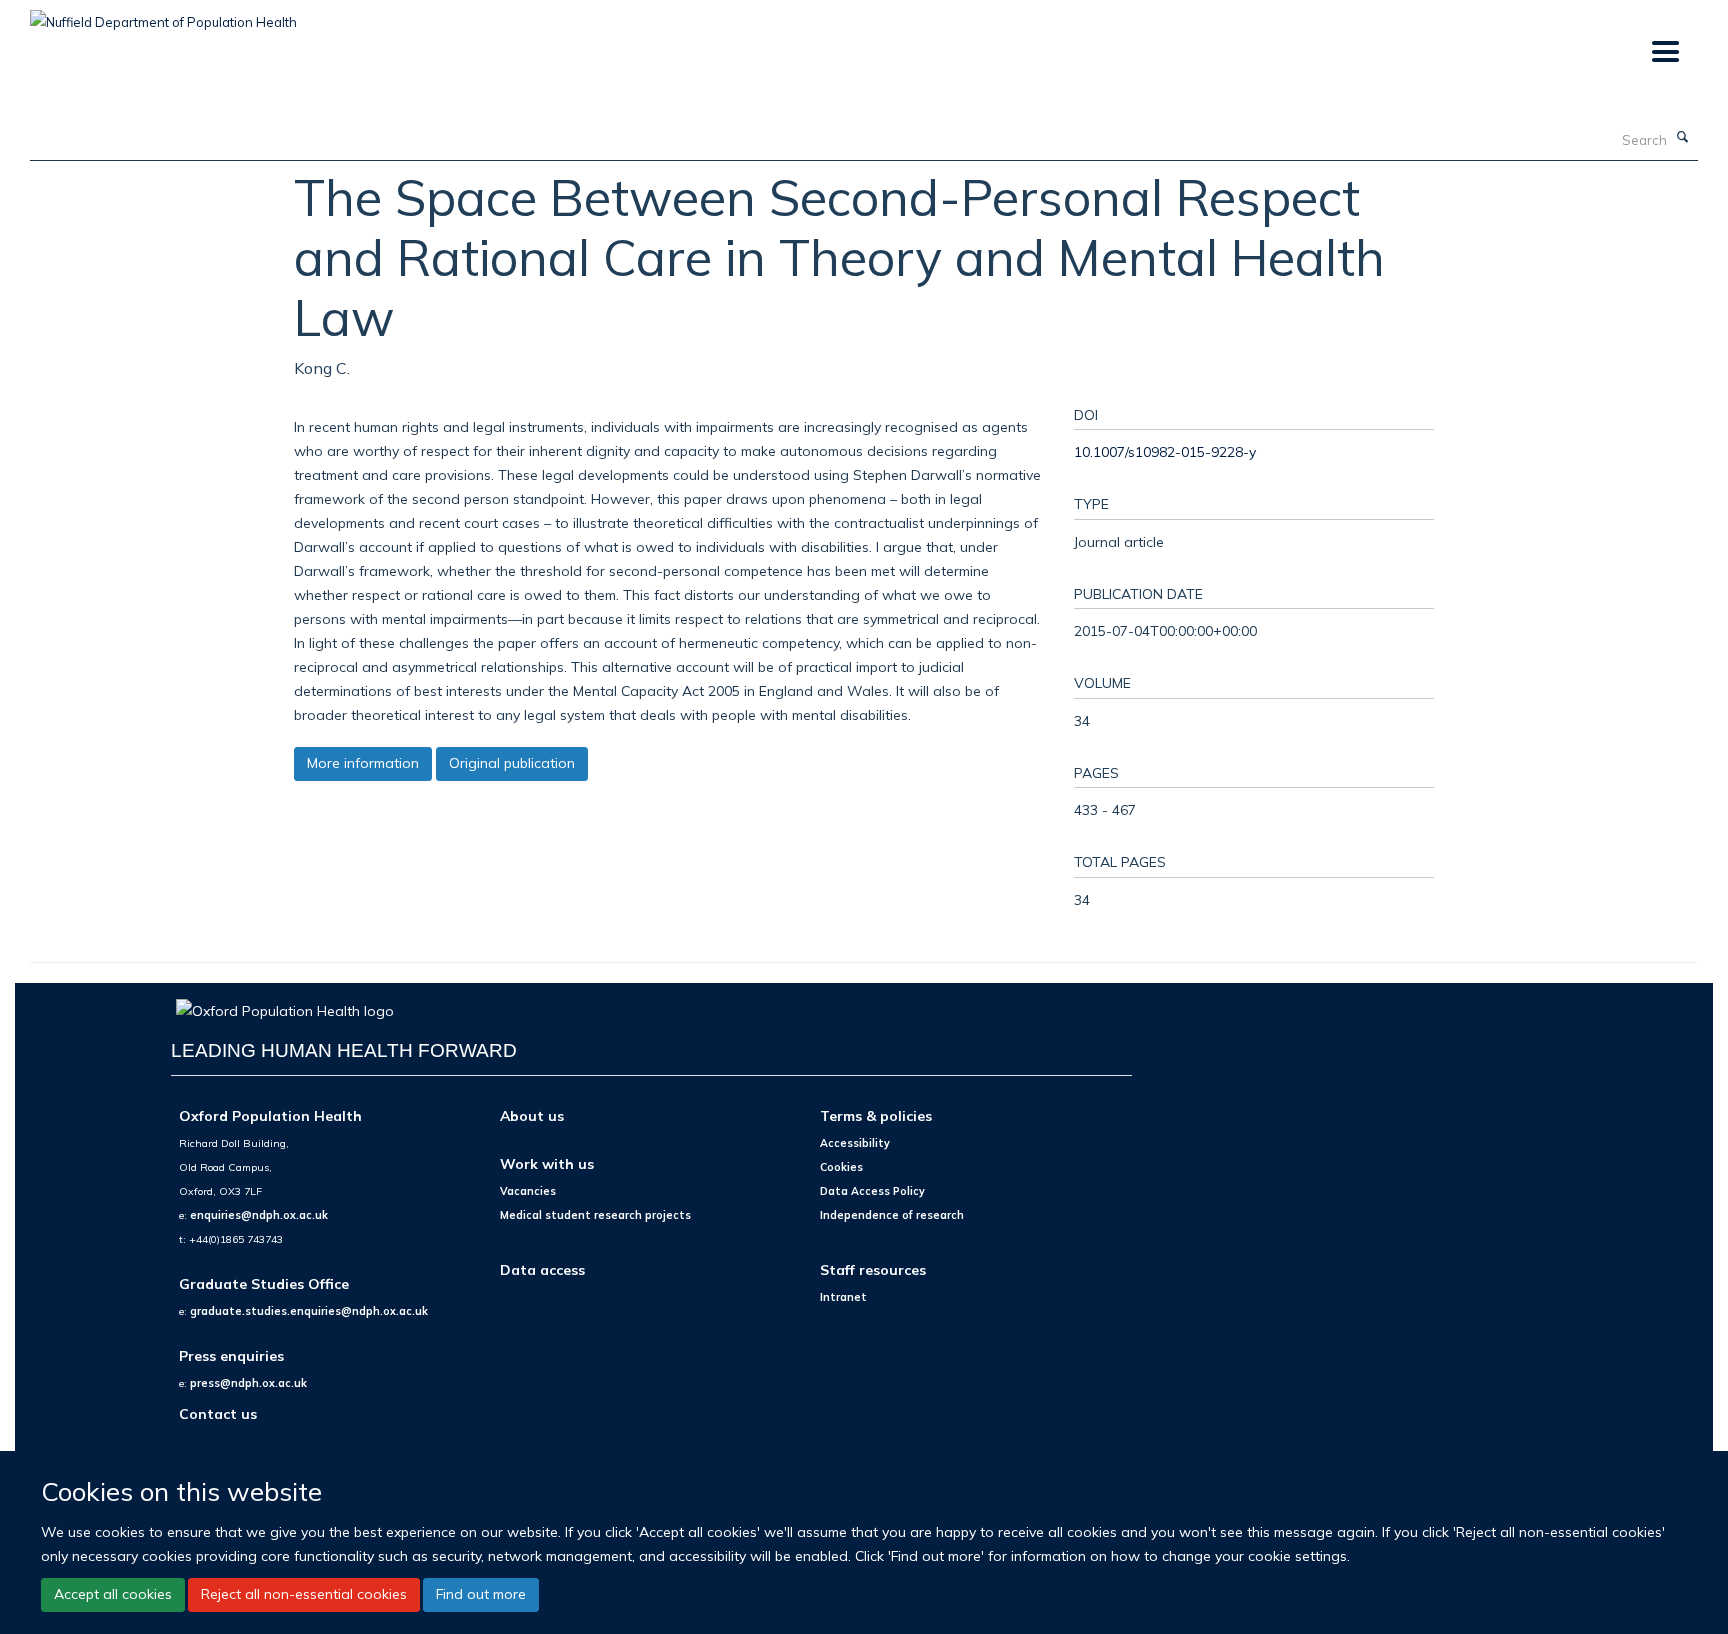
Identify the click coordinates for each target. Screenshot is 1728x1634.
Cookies (841, 1167)
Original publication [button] (512, 763)
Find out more (481, 1594)
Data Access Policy (872, 1191)
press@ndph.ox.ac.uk (248, 1383)
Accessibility (855, 1143)
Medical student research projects (595, 1215)
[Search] (1683, 138)
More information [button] (363, 763)
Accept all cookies (113, 1594)
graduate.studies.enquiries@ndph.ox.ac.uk (309, 1311)
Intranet (843, 1297)
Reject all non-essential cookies (304, 1594)
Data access (542, 1269)
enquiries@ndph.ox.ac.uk (259, 1215)
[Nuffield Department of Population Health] (163, 15)
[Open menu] (1664, 52)
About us (532, 1115)
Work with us (547, 1163)
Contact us (218, 1413)
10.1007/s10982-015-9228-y (1165, 451)
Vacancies (528, 1191)
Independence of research (892, 1215)
